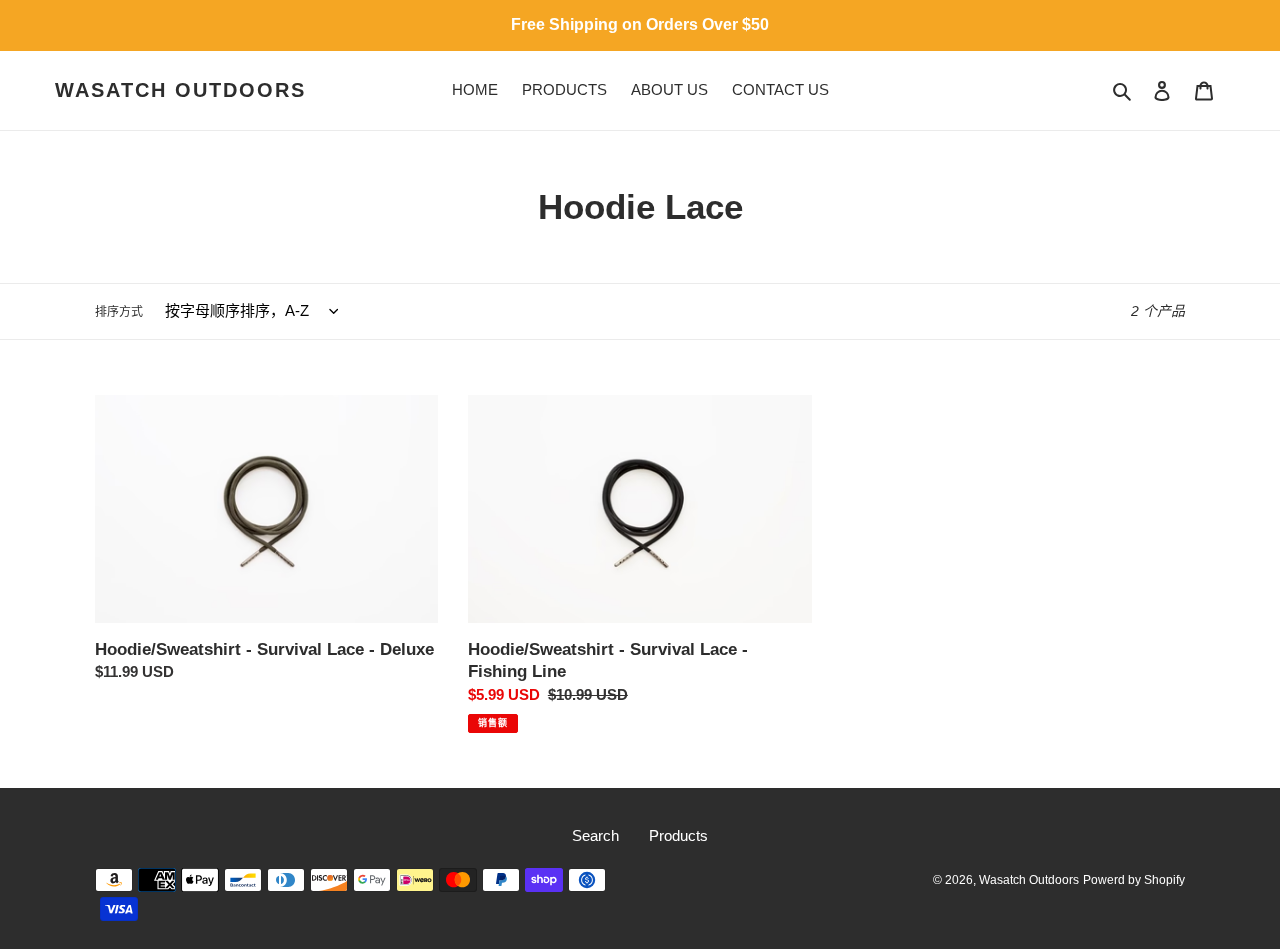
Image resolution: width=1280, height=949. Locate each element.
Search (595, 835)
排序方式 (119, 312)
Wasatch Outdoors (180, 90)
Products (678, 835)
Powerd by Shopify (1134, 880)
